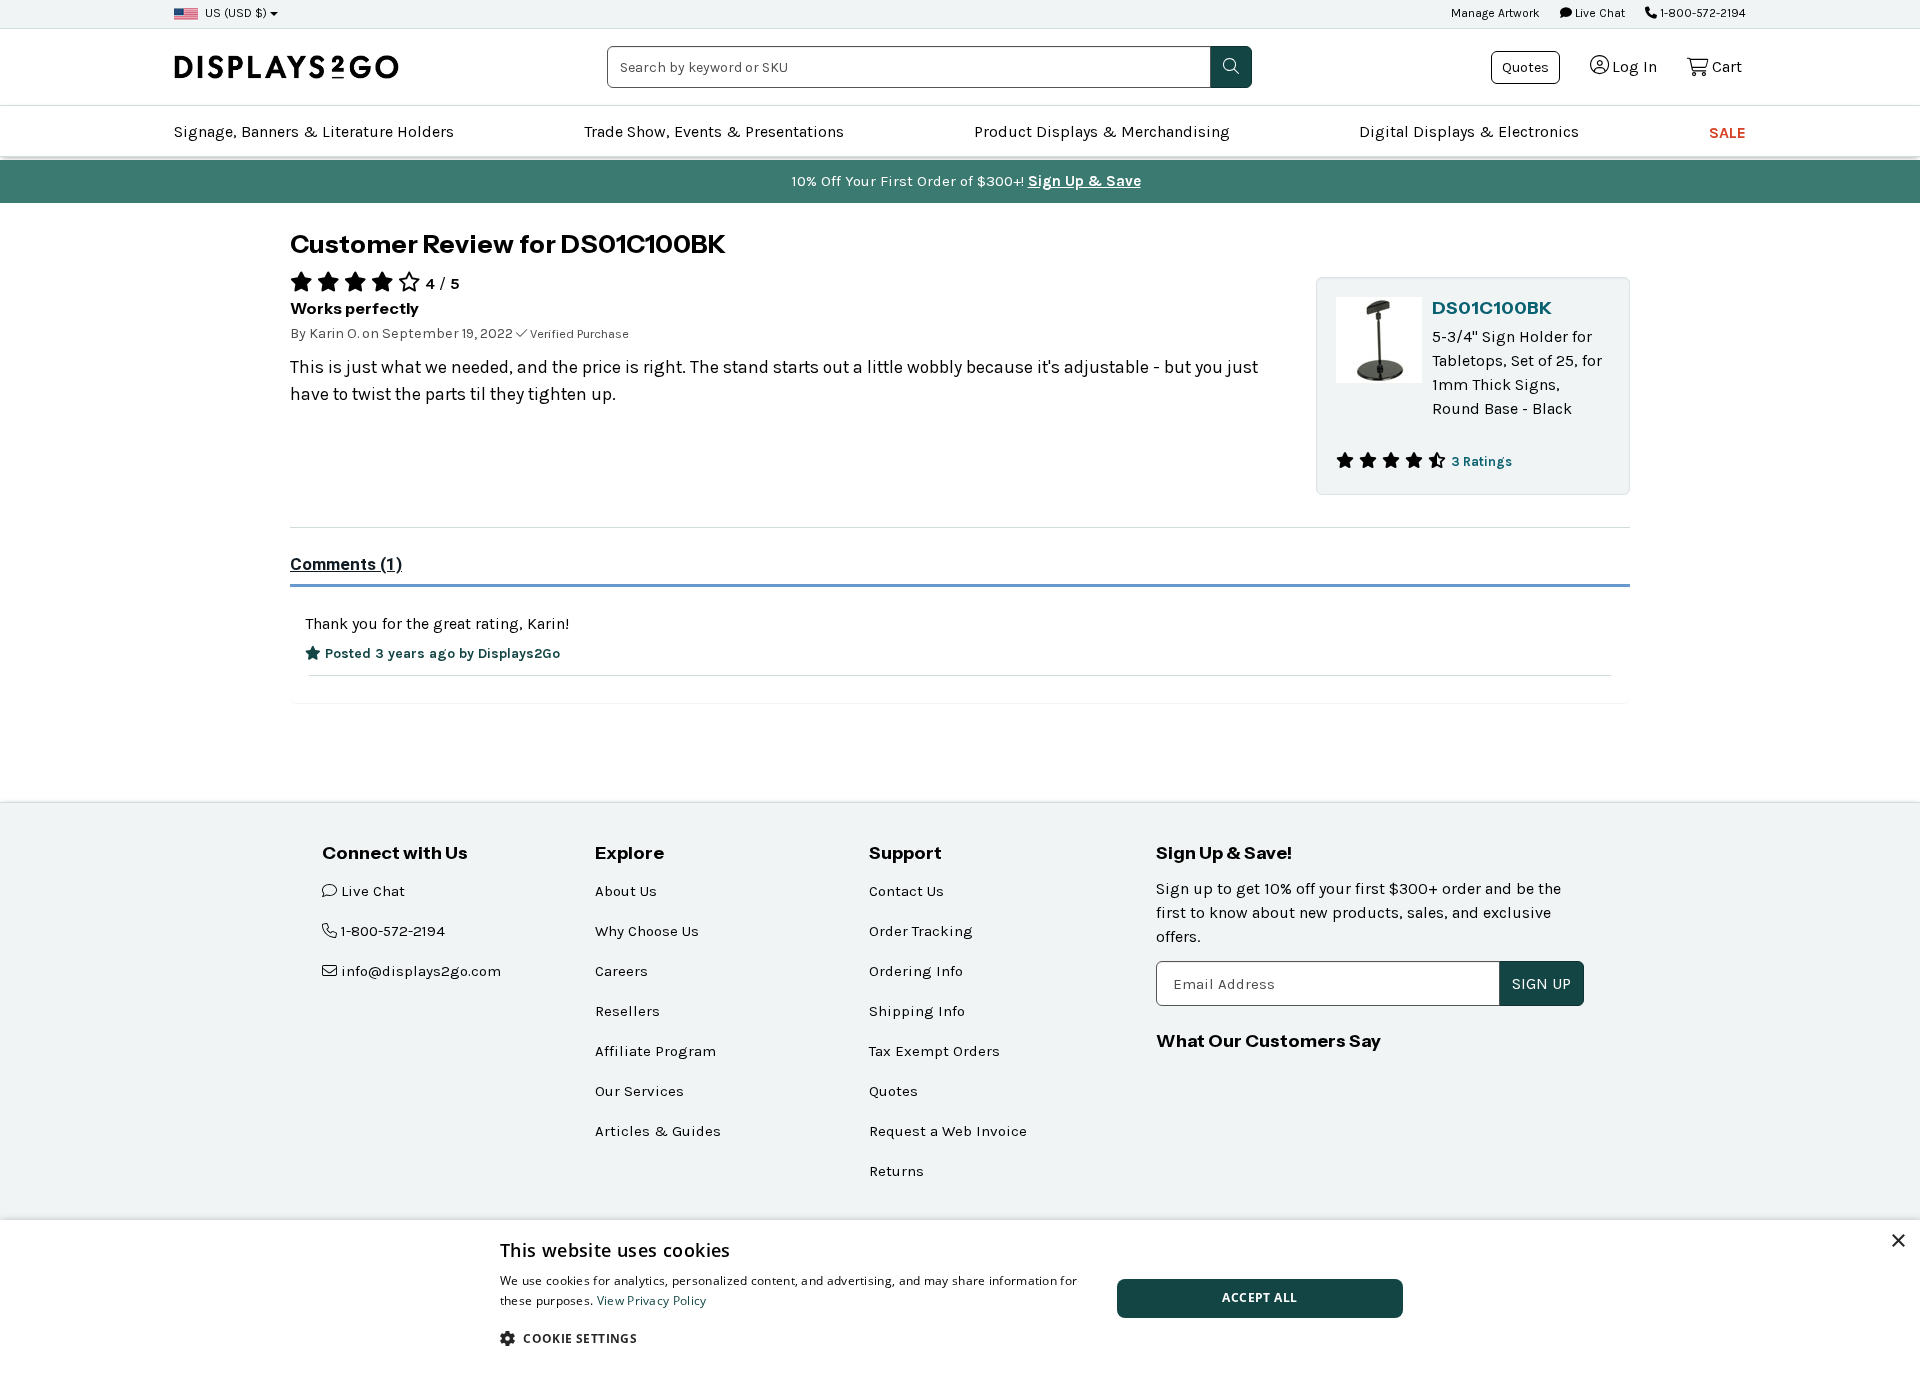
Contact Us (906, 891)
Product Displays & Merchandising (1102, 131)
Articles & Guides (658, 1131)
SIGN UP (1541, 983)
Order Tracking (921, 931)
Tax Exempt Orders (934, 1051)
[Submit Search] (1231, 67)
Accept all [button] (1259, 1297)
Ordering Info (916, 971)
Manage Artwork (1495, 13)
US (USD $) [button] (236, 13)
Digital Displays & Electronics (1469, 131)
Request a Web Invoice (948, 1131)
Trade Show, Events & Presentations (714, 131)
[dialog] (960, 1298)
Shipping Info (917, 1011)
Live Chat (1598, 13)
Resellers (627, 1011)
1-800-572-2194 (1701, 13)
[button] (796, 1338)
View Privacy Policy (652, 1300)
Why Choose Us (647, 931)
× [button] (1897, 1241)
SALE (1727, 132)
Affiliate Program (655, 1051)
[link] (286, 66)
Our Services (639, 1091)
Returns (896, 1171)
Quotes (1525, 67)
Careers (621, 971)
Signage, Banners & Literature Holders (314, 131)
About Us (626, 891)
